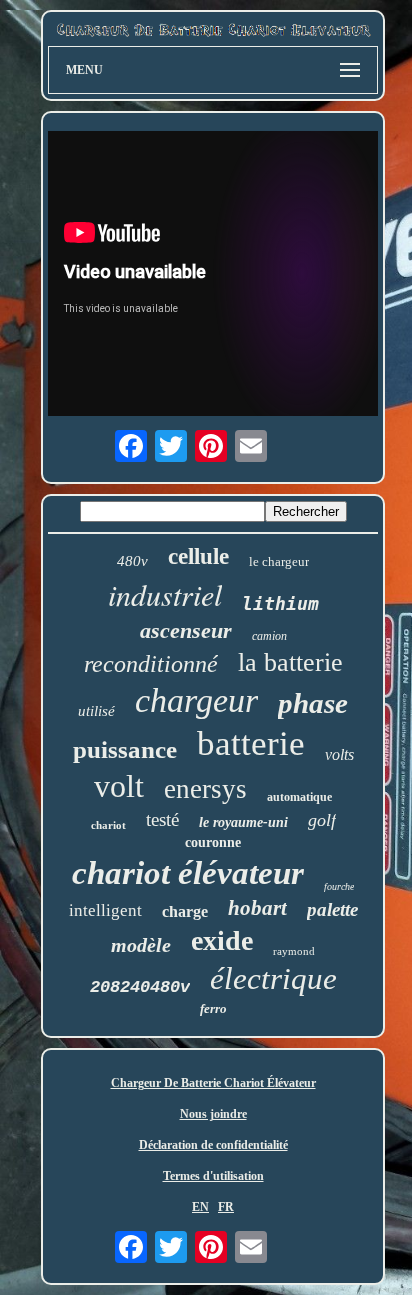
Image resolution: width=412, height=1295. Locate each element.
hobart (257, 908)
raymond (294, 951)
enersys (205, 789)
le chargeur (279, 561)
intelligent (105, 910)
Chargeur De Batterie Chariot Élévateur (213, 1083)
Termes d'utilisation (213, 1176)
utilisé (96, 711)
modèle (141, 945)
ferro (213, 1008)
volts (339, 754)
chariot (108, 825)
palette (332, 909)
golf (322, 820)
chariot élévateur (188, 873)
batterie (251, 743)
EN (200, 1207)
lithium (280, 603)
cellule (198, 556)
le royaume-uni (243, 822)
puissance (125, 749)
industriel (165, 594)
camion (269, 636)
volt (119, 786)
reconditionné (151, 664)
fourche (339, 886)
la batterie (290, 662)
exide (222, 940)
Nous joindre (213, 1114)
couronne (213, 842)
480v (132, 561)
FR (226, 1207)
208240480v (140, 987)
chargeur (196, 700)
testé (162, 819)
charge (185, 911)
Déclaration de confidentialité (213, 1145)
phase (313, 703)
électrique (273, 978)
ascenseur (186, 630)
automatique (299, 797)
